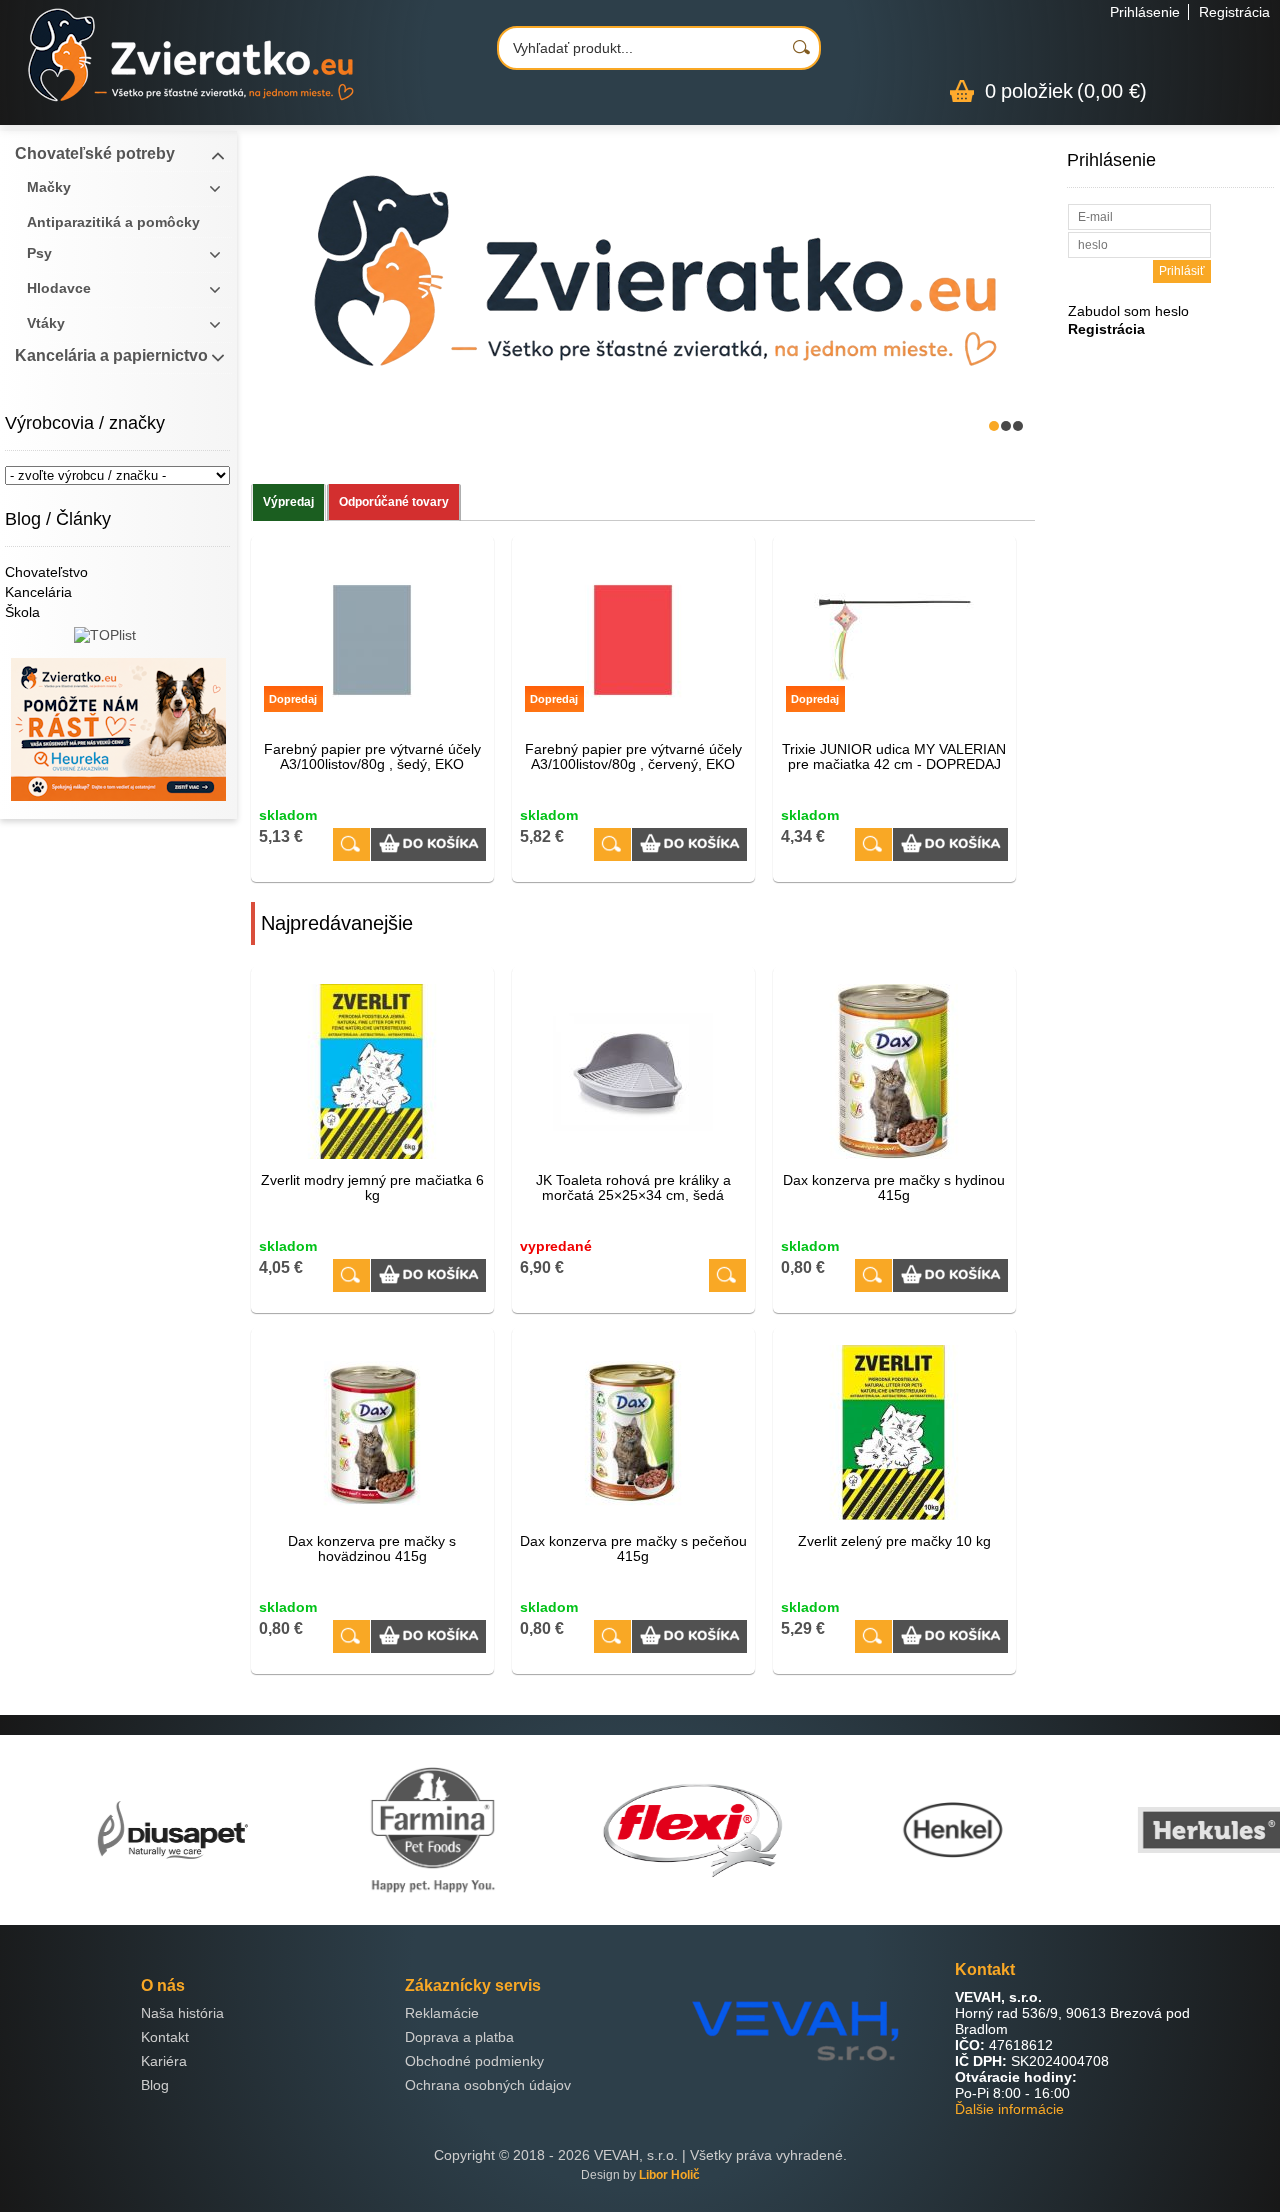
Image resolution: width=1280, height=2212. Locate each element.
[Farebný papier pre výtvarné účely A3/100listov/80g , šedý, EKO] (351, 844)
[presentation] (288, 502)
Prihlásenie (1145, 12)
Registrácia (1234, 12)
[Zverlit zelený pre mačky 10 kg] (894, 1432)
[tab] (288, 502)
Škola (22, 612)
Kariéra (164, 2061)
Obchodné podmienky (474, 2061)
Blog (155, 2085)
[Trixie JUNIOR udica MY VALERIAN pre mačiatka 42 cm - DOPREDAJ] (873, 844)
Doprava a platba (459, 2037)
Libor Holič (669, 2175)
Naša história (182, 2013)
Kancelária (38, 592)
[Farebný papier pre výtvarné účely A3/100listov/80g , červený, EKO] (612, 844)
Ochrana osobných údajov (488, 2085)
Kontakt (165, 2037)
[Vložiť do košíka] (428, 844)
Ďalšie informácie (1009, 2109)
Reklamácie (442, 2013)
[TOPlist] (118, 642)
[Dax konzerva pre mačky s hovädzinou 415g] (372, 1432)
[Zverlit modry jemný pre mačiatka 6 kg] (372, 1071)
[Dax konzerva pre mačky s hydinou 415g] (894, 1071)
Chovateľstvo (46, 572)
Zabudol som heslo (1128, 311)
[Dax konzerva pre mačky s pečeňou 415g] (633, 1432)
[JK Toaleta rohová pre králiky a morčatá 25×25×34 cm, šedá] (633, 1071)
